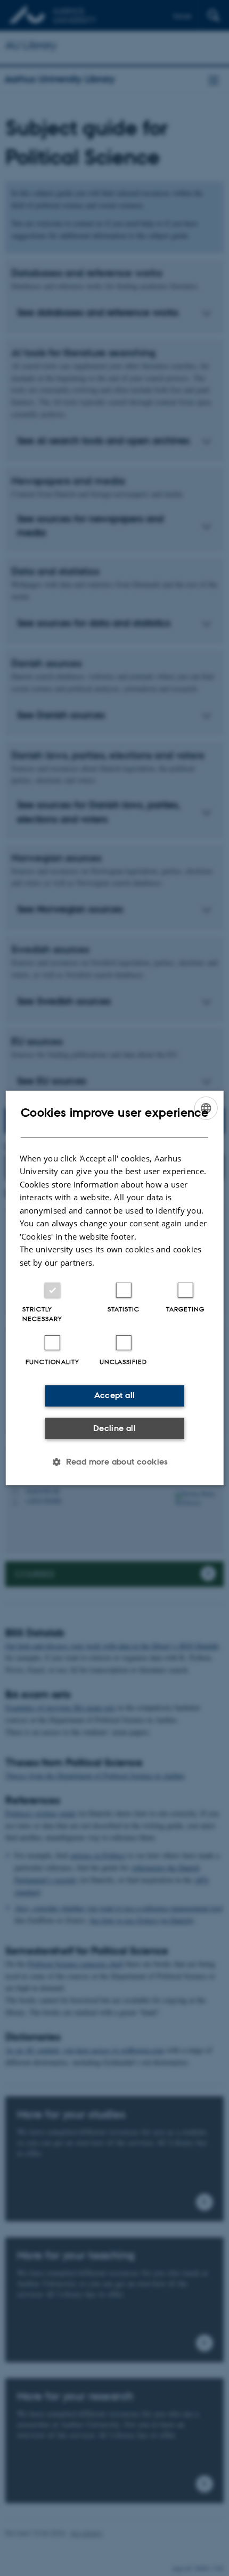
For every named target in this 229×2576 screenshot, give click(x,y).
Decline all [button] (114, 1428)
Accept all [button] (115, 1395)
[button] (114, 1462)
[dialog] (115, 1288)
